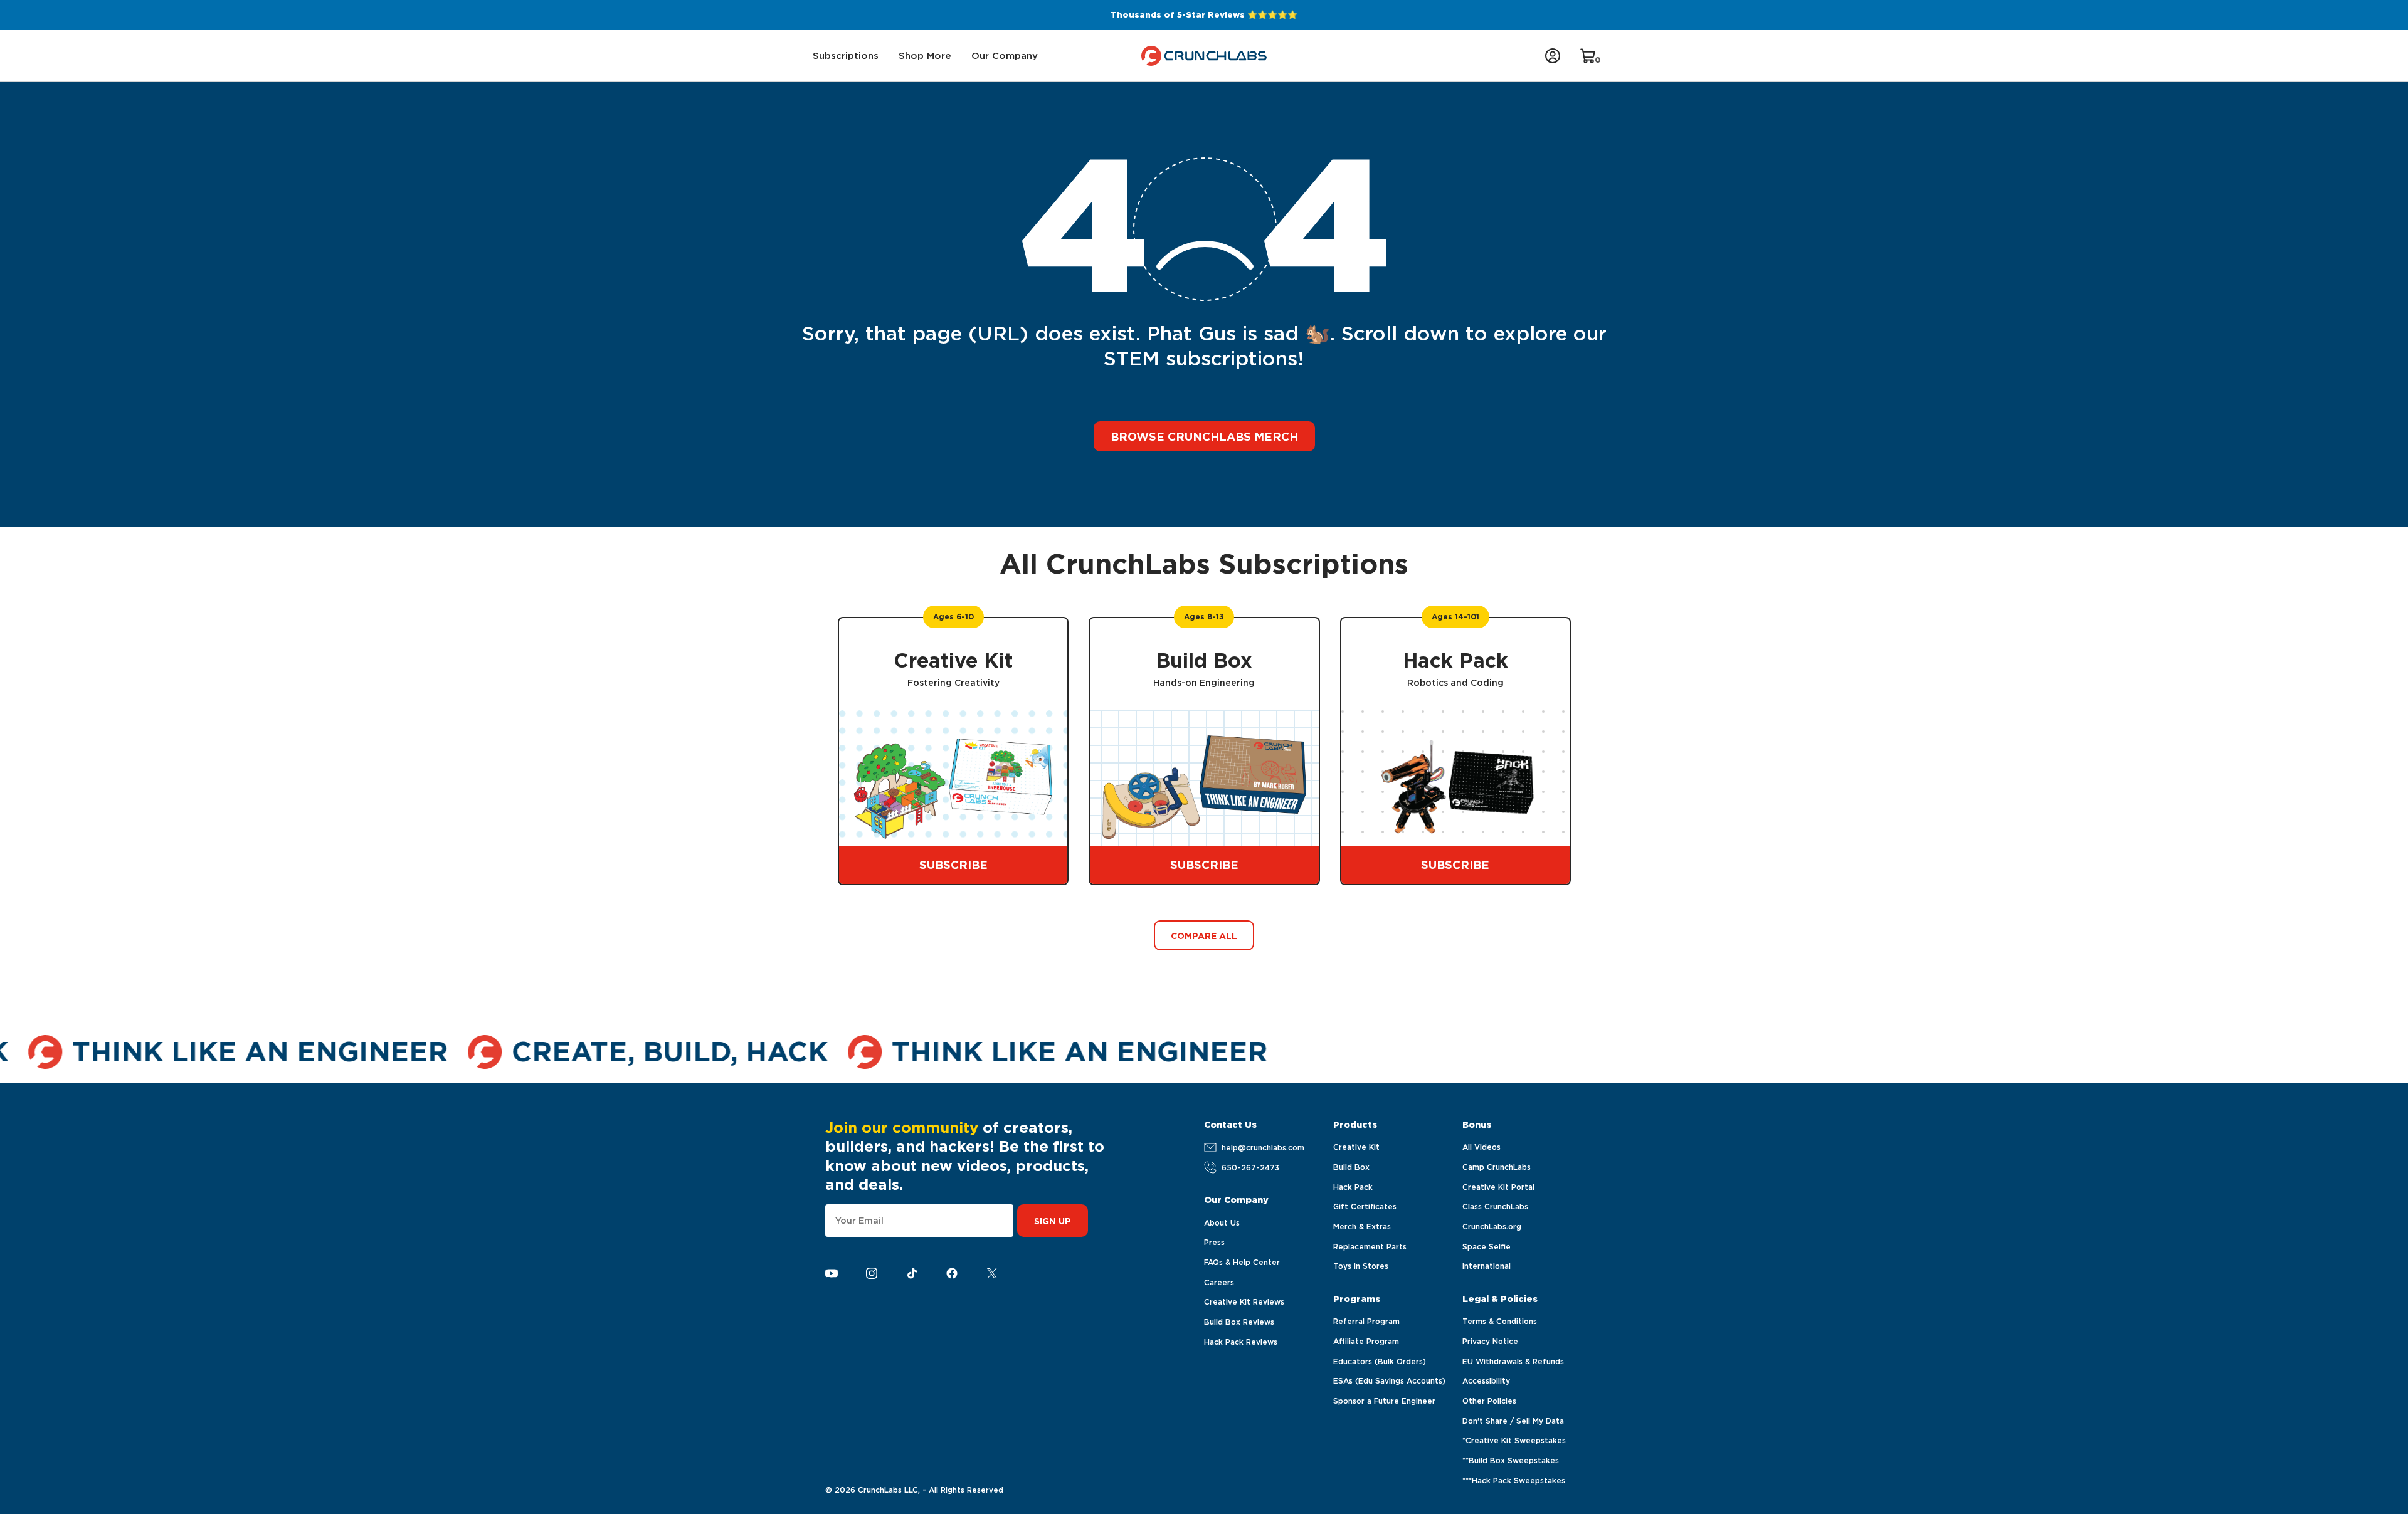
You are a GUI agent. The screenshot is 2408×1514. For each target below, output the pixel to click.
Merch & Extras (1362, 1227)
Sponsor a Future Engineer (1384, 1401)
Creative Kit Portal (1498, 1187)
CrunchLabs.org (1492, 1227)
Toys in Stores (1361, 1266)
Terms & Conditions (1500, 1321)
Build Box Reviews (1239, 1322)
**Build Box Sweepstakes (1511, 1460)
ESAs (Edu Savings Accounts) (1389, 1381)
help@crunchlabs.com (1263, 1148)
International (1487, 1266)
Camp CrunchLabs (1497, 1167)
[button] (846, 56)
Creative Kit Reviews (1244, 1302)
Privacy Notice (1490, 1341)
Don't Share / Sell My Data (1513, 1421)
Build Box (1351, 1167)
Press (1214, 1242)
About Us (1222, 1223)
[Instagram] (872, 1274)
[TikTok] (912, 1273)
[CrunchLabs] (1204, 56)
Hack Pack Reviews (1241, 1342)
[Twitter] (992, 1274)
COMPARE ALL (1204, 936)
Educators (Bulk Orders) (1380, 1361)
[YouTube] (832, 1274)
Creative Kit (1356, 1147)
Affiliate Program (1366, 1341)
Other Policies (1489, 1401)
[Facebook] (952, 1274)
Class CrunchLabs (1495, 1206)
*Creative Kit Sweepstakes (1514, 1440)
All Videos (1481, 1147)
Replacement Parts (1370, 1247)
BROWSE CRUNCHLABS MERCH (1204, 437)
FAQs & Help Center (1242, 1262)
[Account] (1553, 56)
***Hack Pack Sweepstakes (1514, 1480)
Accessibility (1486, 1381)
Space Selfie (1487, 1247)
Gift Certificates (1365, 1206)
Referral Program (1366, 1321)
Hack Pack (1353, 1187)
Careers (1219, 1282)
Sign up (1053, 1221)
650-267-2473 (1250, 1168)
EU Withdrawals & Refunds (1513, 1361)
